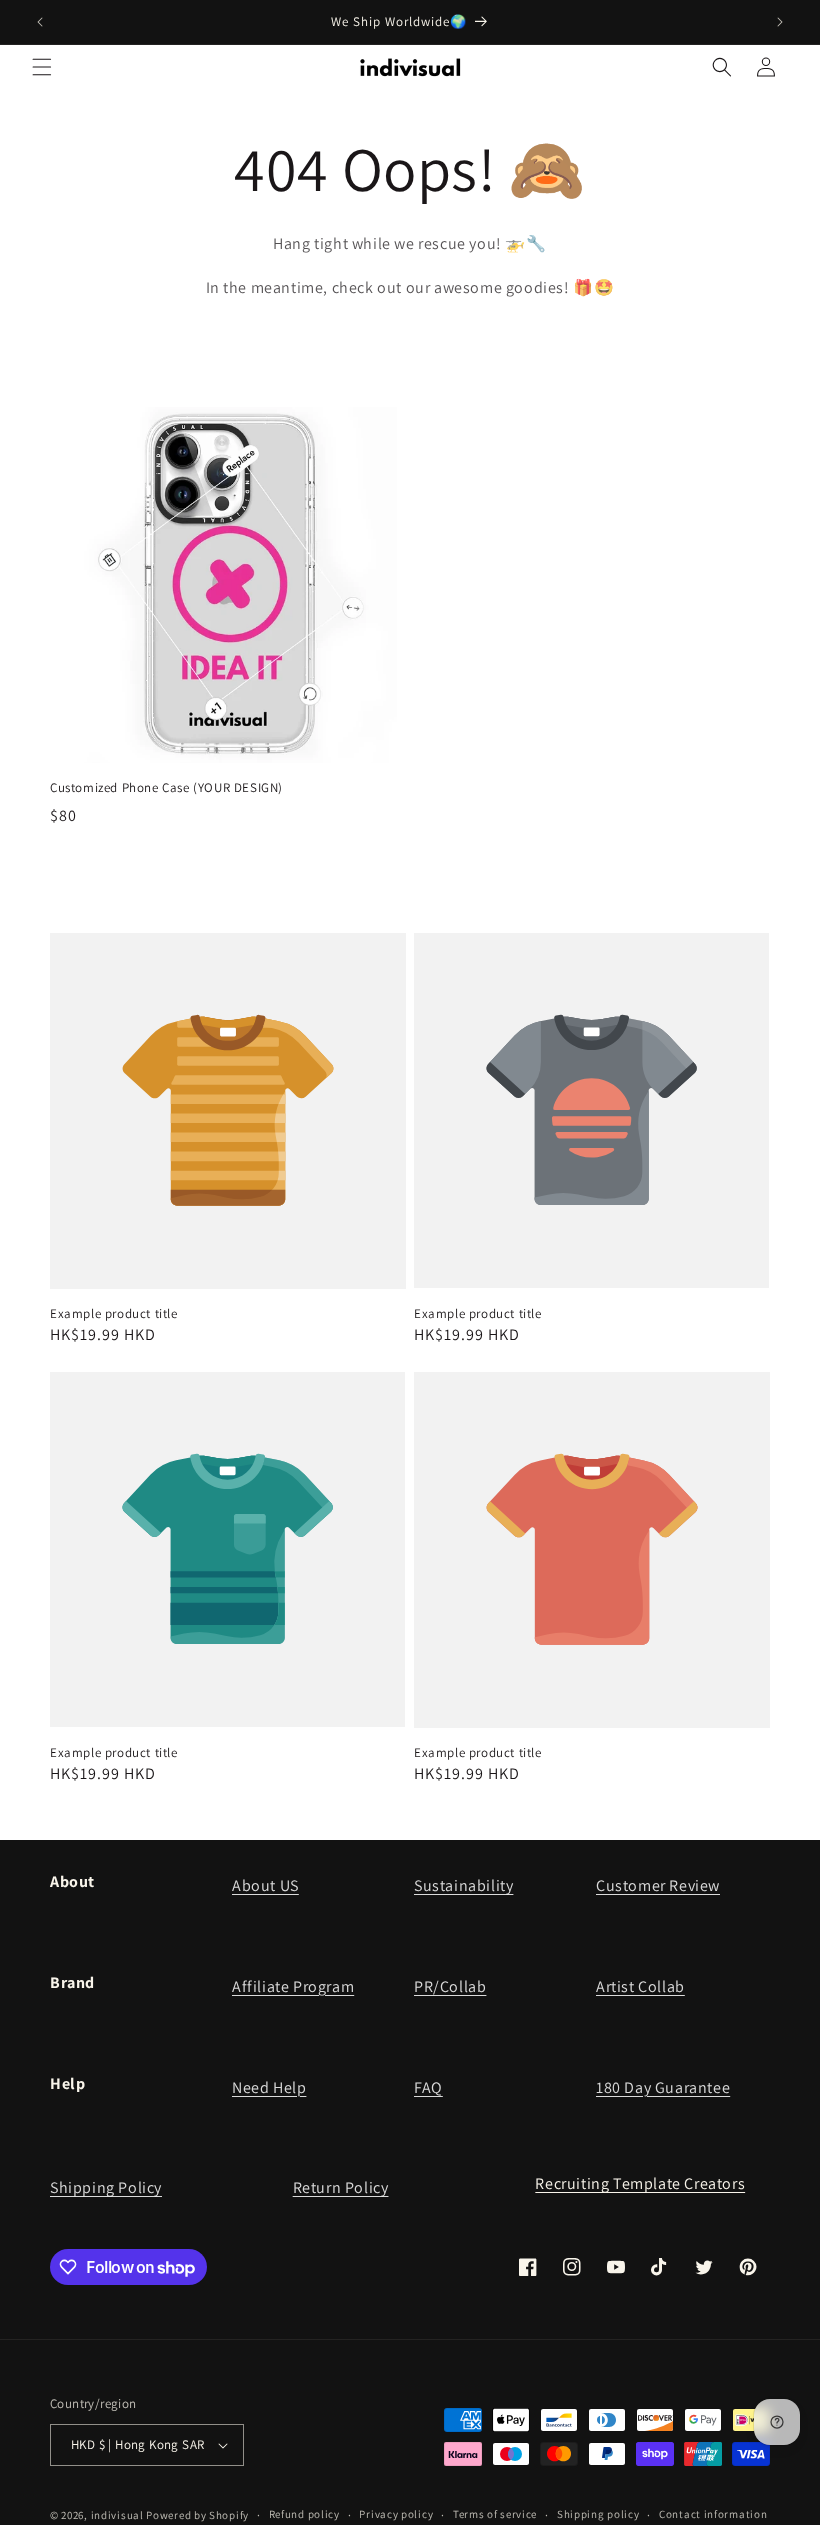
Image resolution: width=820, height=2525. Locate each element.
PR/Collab (450, 1986)
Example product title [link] (114, 1314)
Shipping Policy (106, 2187)
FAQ (428, 2087)
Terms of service (495, 2514)
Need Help (269, 2087)
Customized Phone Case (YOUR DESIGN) (166, 788)
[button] (42, 67)
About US (265, 1885)
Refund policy (304, 2514)
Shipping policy (598, 2514)
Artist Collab (640, 1986)
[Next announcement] (780, 22)
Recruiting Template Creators (640, 2183)
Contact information (713, 2514)
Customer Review (658, 1885)
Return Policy (341, 2187)
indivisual (117, 2515)
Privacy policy (396, 2514)
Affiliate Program (293, 1986)
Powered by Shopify (197, 2515)
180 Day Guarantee (663, 2087)
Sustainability (463, 1885)
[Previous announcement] (40, 22)
